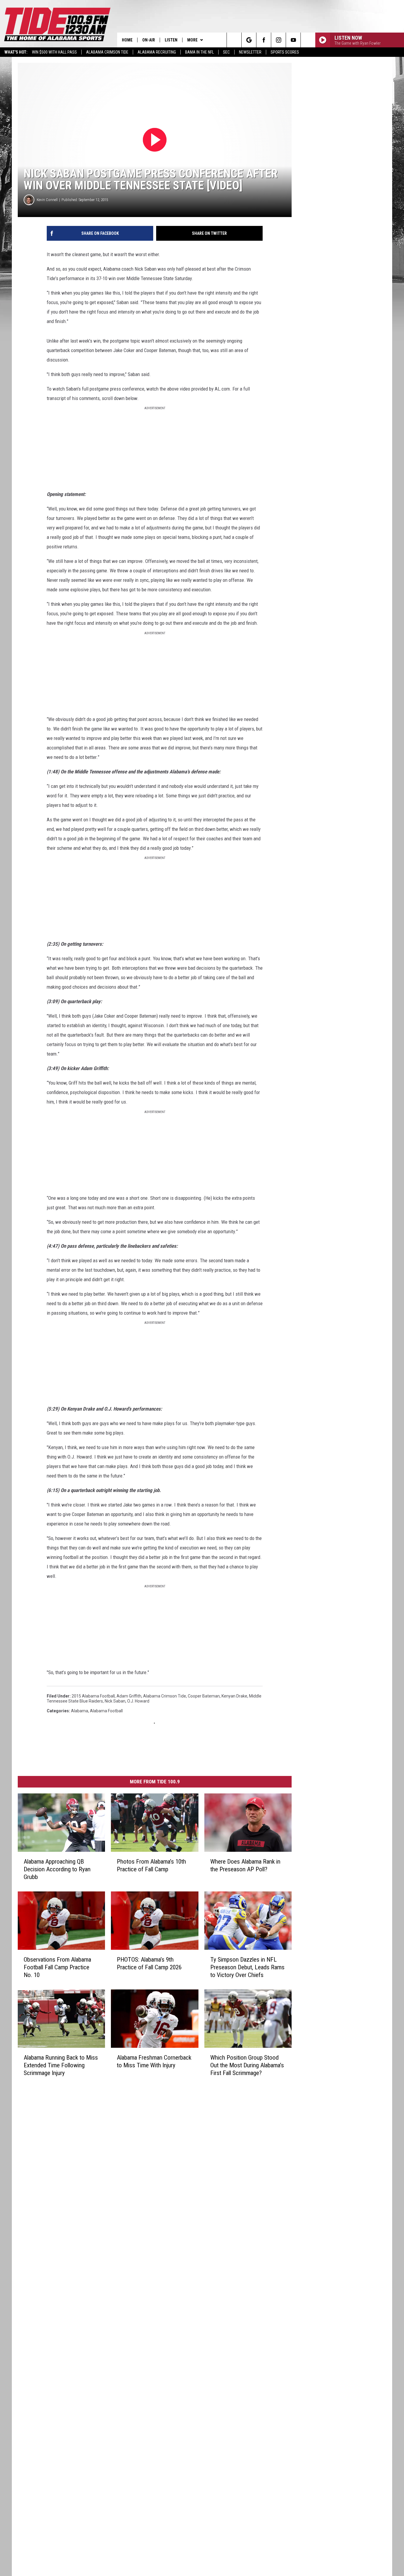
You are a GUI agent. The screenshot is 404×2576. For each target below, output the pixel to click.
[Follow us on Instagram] (278, 40)
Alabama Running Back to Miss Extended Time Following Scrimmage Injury (61, 2065)
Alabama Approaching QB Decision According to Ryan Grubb (57, 1869)
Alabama (80, 1711)
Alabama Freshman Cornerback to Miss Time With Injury (154, 2061)
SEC (226, 52)
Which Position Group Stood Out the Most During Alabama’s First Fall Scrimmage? (247, 2065)
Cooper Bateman (204, 1696)
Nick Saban (115, 1701)
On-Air (149, 40)
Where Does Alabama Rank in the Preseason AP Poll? (245, 1865)
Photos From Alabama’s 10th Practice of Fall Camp (151, 1865)
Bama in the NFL (199, 52)
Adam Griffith (129, 1696)
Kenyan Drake (234, 1696)
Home (127, 40)
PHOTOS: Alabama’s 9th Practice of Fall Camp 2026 (149, 1963)
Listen (171, 40)
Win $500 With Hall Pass (54, 52)
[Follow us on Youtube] (293, 40)
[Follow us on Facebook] (264, 40)
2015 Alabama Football (93, 1696)
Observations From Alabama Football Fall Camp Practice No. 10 (57, 1967)
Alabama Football (106, 1711)
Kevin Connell (47, 200)
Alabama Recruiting (157, 52)
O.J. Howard (138, 1701)
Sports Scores (285, 52)
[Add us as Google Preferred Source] (249, 40)
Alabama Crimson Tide (107, 52)
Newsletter (250, 52)
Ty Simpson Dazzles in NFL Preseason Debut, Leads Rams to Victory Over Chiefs (247, 1967)
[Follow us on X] (308, 40)
